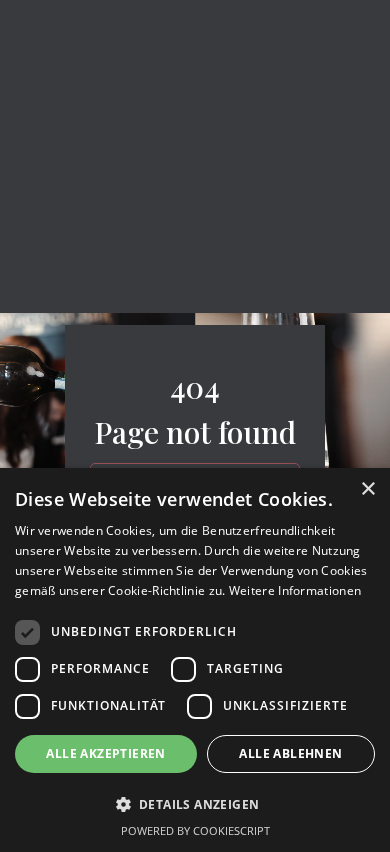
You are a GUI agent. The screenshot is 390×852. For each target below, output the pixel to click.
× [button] (367, 489)
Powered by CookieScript (195, 830)
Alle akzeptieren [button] (105, 753)
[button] (195, 804)
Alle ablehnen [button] (290, 753)
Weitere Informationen (295, 590)
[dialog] (195, 660)
